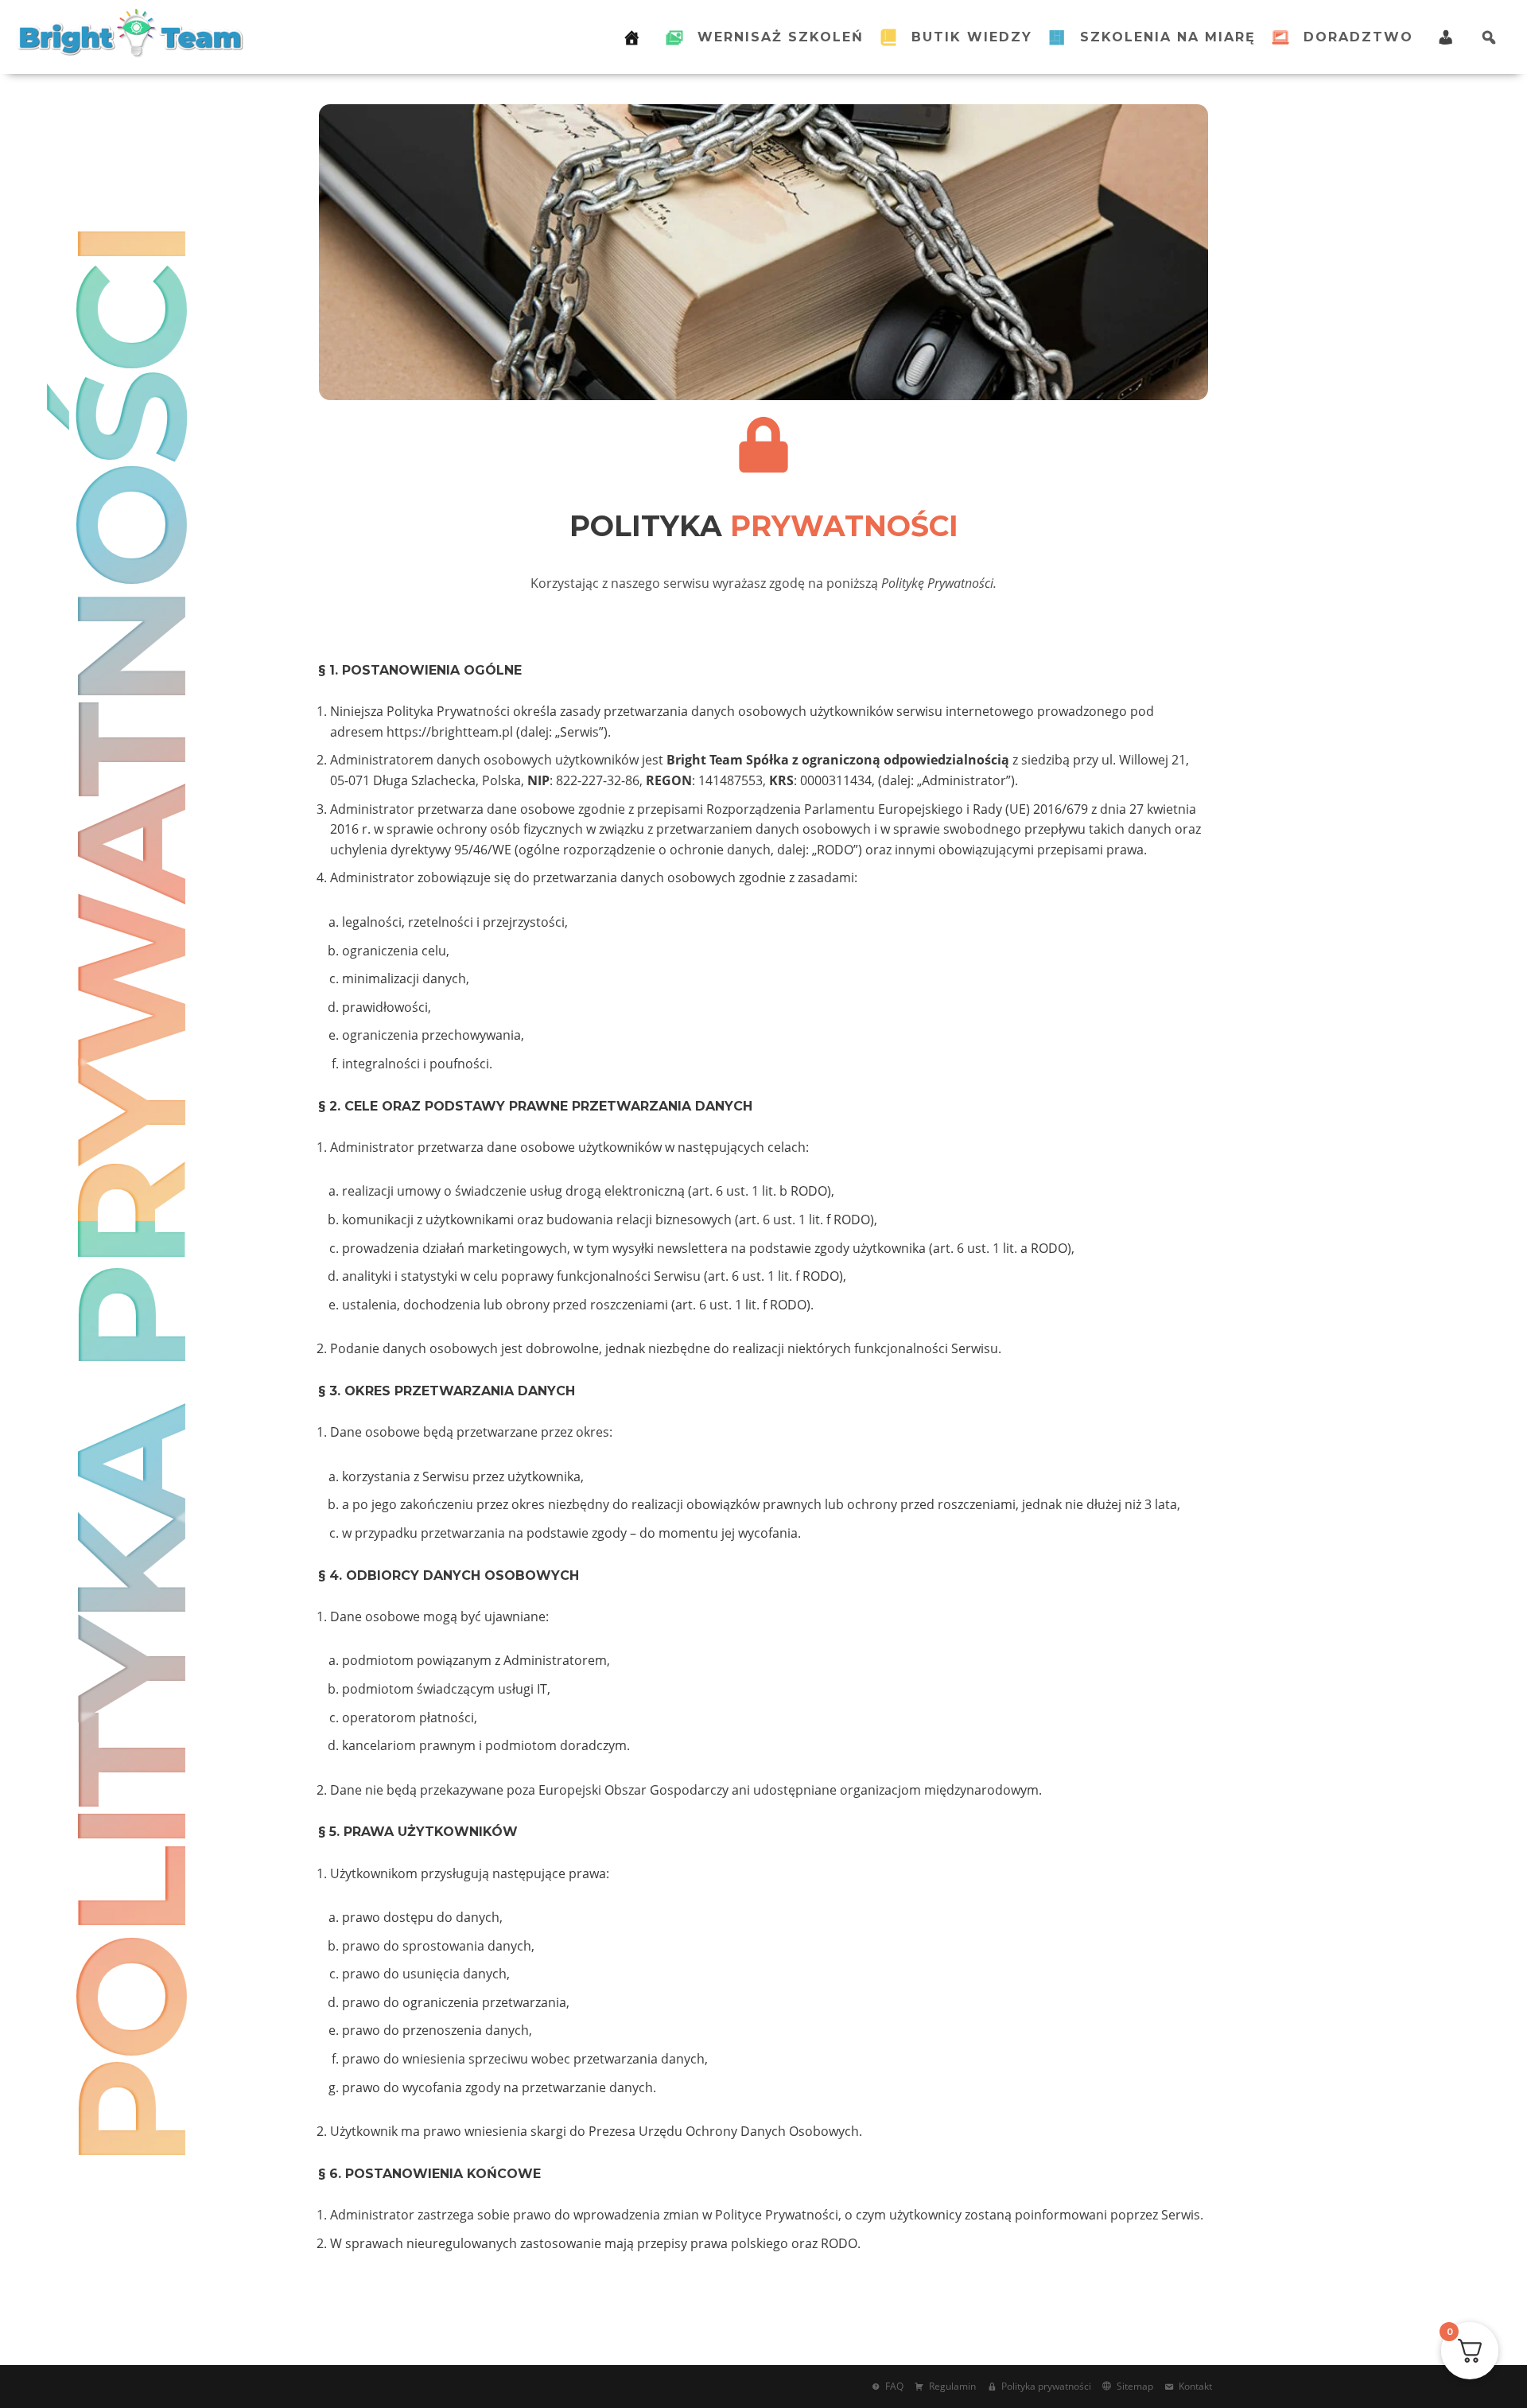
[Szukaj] (1494, 37)
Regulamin (952, 2386)
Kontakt (1195, 2386)
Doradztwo (1358, 37)
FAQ (894, 2386)
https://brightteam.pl (450, 732)
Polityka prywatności (1046, 2386)
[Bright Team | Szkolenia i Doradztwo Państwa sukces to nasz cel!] (131, 33)
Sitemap (1135, 2386)
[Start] (636, 37)
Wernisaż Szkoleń (781, 37)
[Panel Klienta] (1447, 37)
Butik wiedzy (972, 37)
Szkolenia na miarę (1168, 37)
